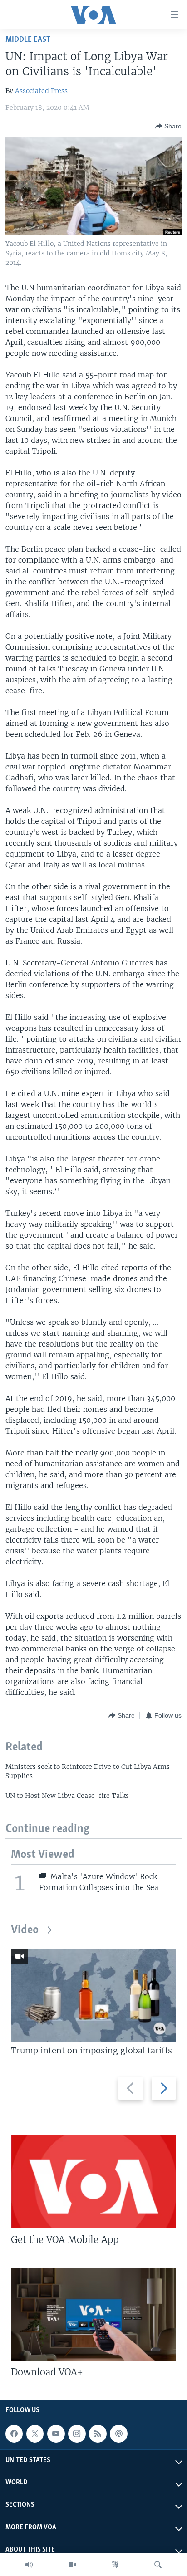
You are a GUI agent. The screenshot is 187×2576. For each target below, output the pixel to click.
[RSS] (98, 2434)
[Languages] (115, 2565)
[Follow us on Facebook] (14, 2434)
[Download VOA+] (93, 2314)
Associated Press (41, 91)
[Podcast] (118, 2434)
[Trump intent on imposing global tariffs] (93, 1995)
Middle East (28, 40)
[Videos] (72, 2565)
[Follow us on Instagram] (77, 2434)
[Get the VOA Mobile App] (93, 2182)
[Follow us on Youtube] (56, 2434)
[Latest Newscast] (29, 2565)
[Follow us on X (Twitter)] (35, 2434)
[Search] (158, 2565)
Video (25, 1930)
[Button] (168, 126)
